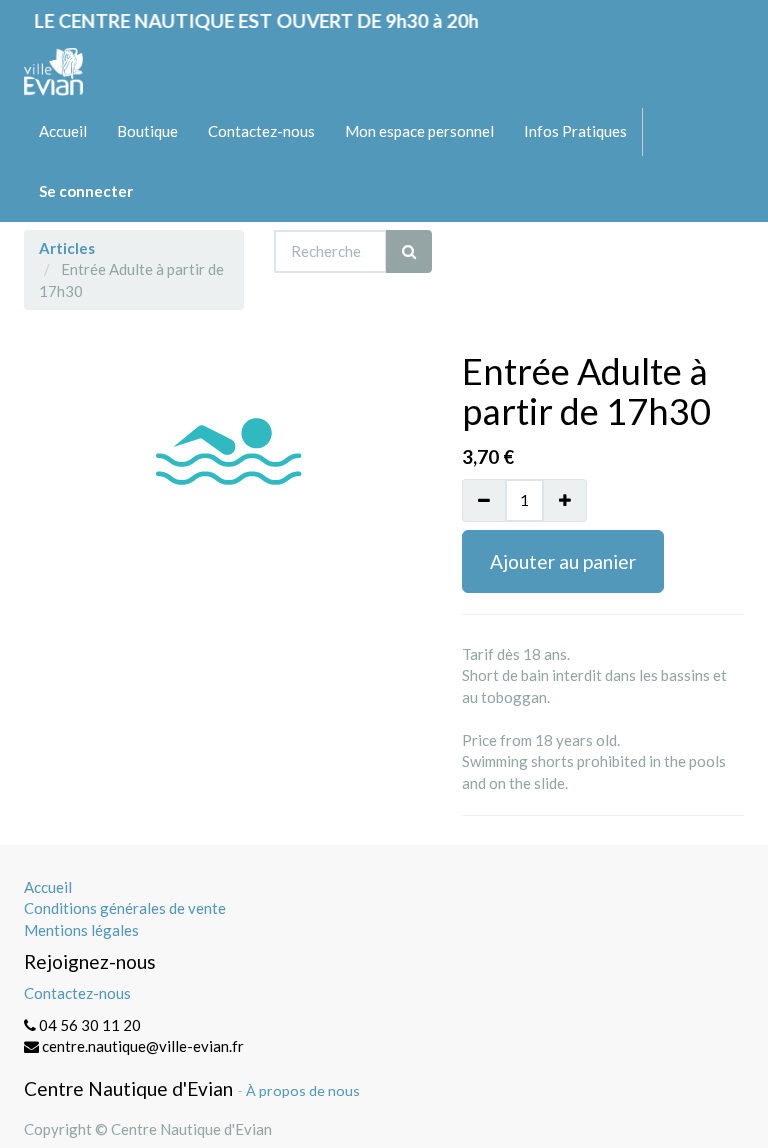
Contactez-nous (77, 993)
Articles (67, 248)
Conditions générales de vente (125, 908)
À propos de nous (303, 1090)
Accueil (48, 887)
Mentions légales (81, 930)
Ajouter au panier (563, 561)
